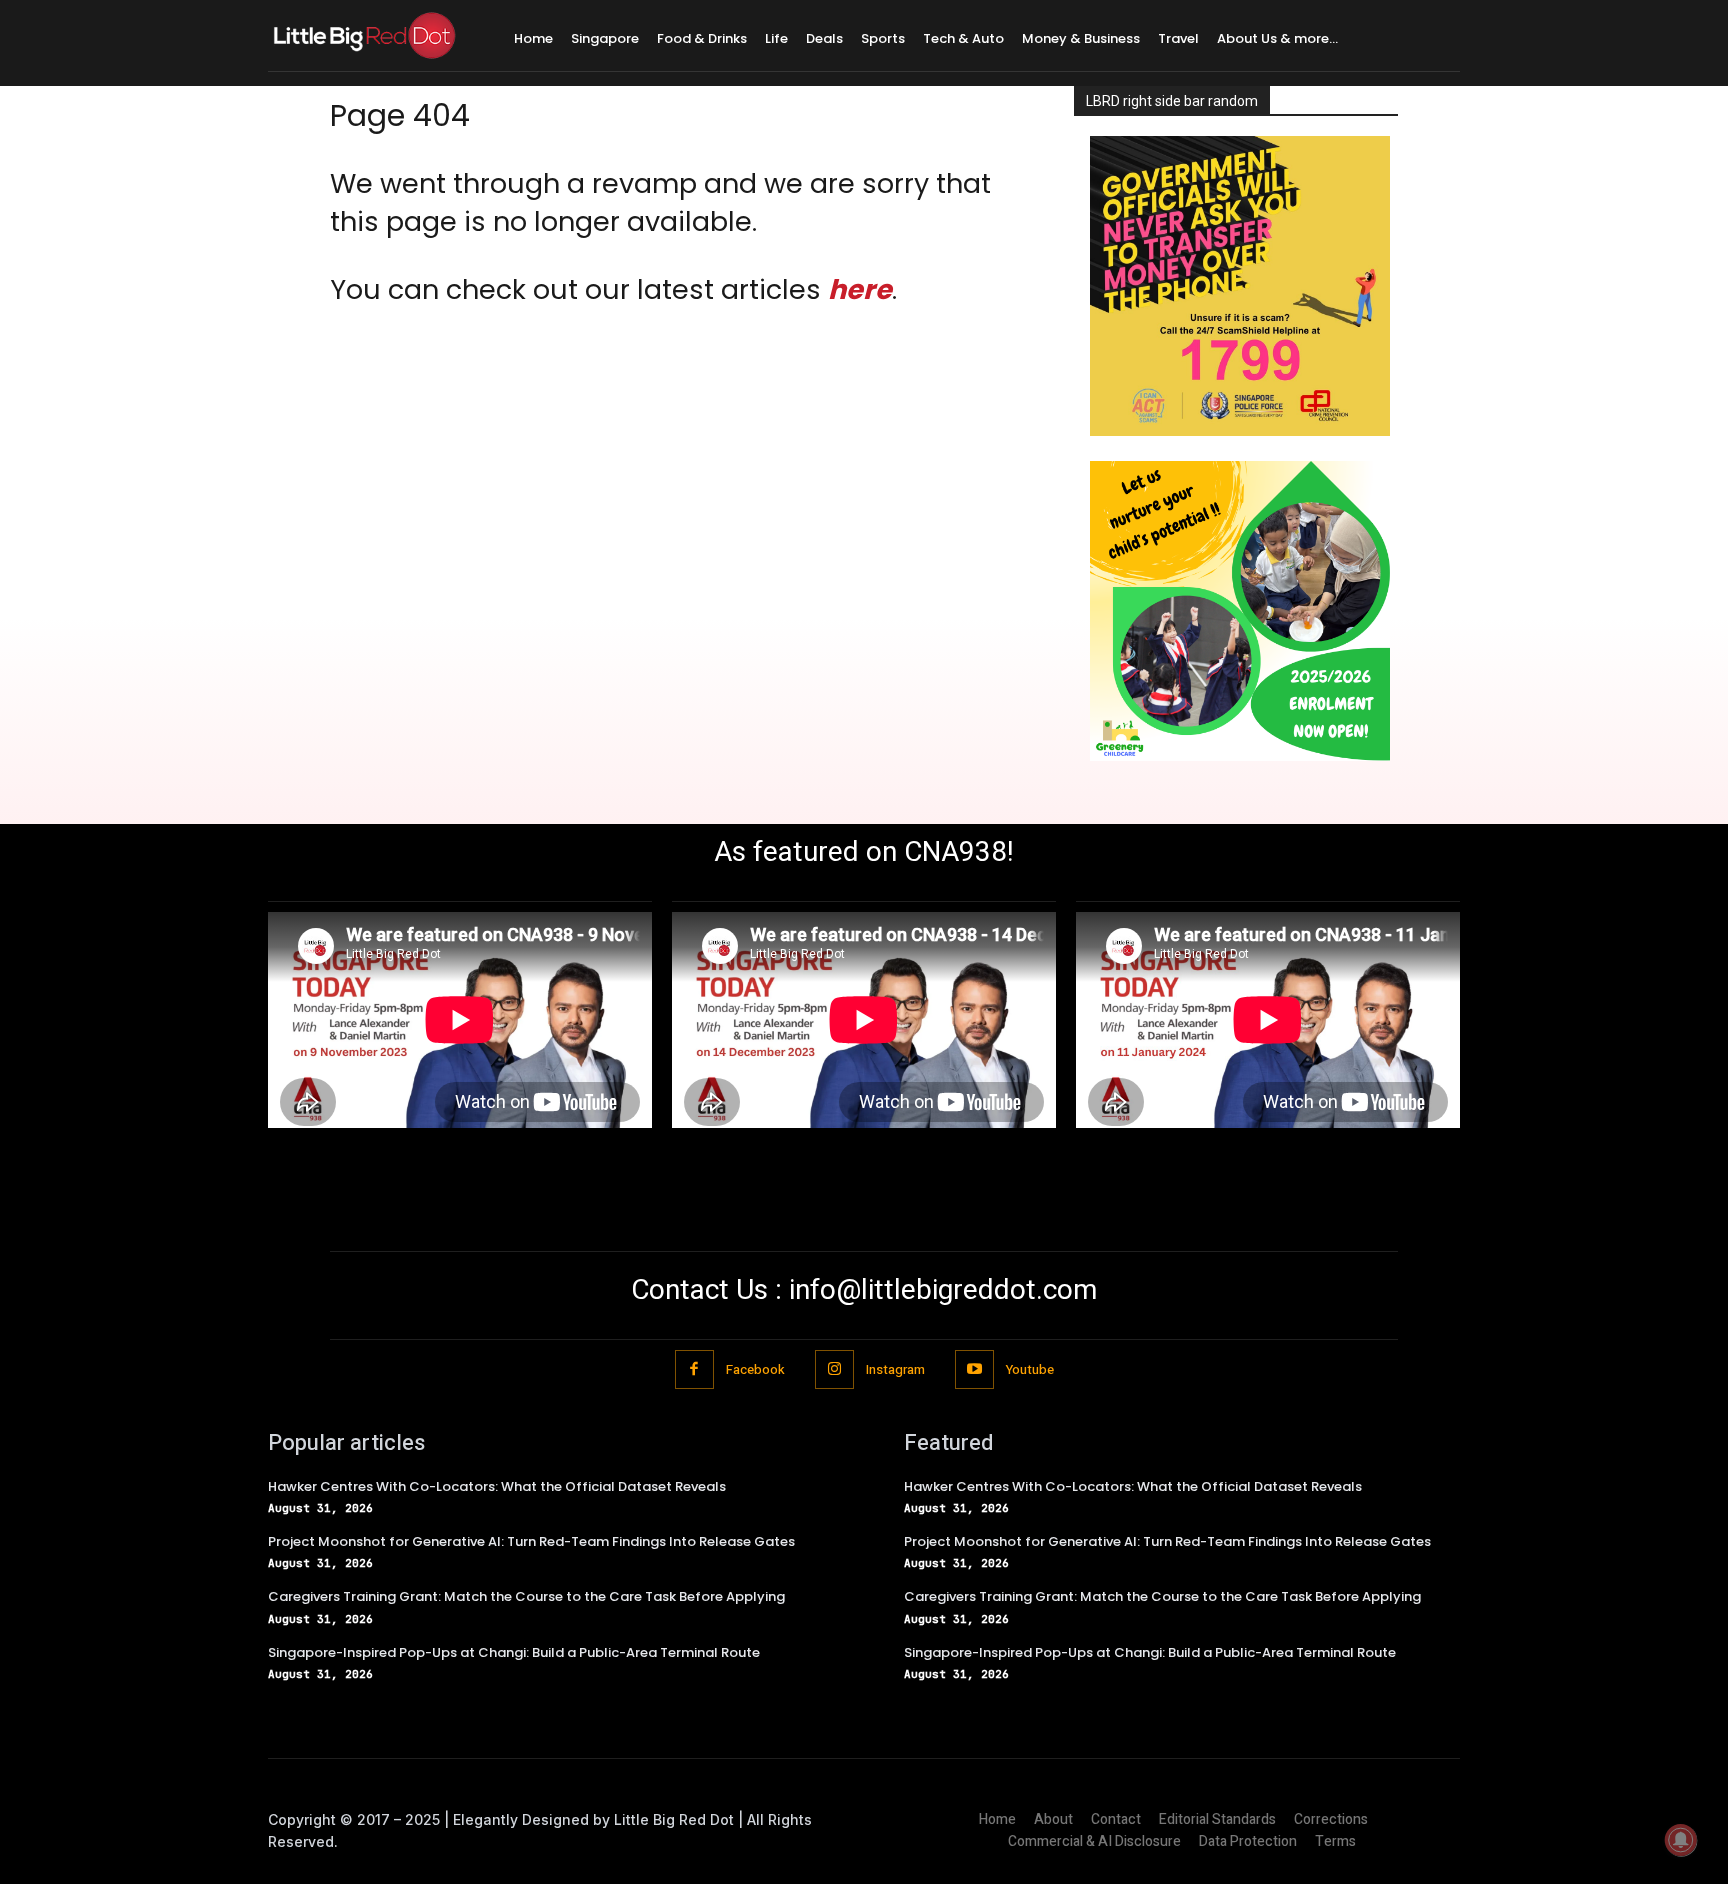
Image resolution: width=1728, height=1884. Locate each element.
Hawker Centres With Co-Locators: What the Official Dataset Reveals (497, 1486)
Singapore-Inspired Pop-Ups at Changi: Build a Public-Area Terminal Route (514, 1652)
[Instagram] (834, 1369)
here (860, 289)
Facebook (755, 1369)
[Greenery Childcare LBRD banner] (1240, 755)
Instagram (895, 1369)
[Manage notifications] (1681, 1840)
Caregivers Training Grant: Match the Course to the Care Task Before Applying (526, 1596)
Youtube (1030, 1369)
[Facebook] (694, 1369)
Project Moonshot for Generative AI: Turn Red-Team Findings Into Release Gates (531, 1541)
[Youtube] (974, 1369)
